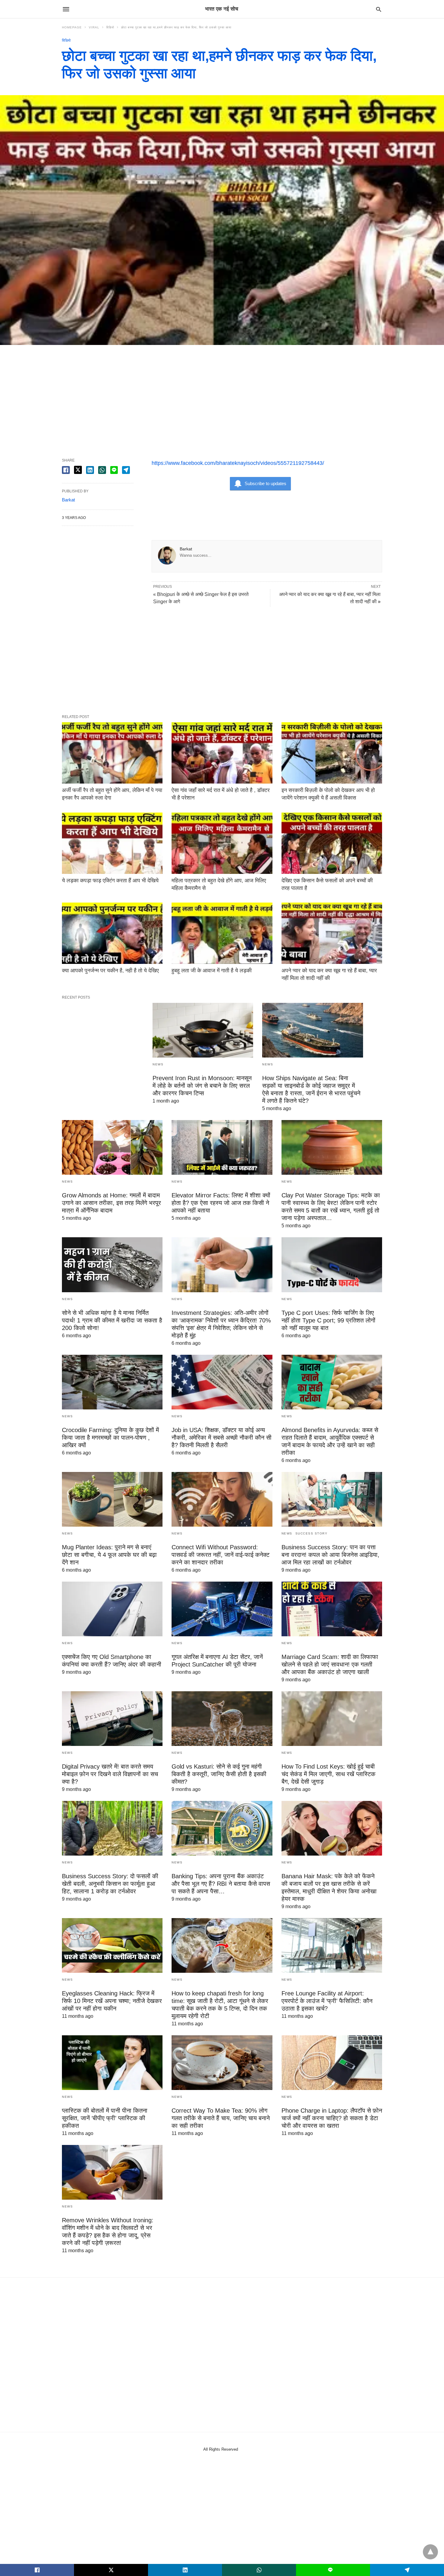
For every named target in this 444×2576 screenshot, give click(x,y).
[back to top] (430, 2552)
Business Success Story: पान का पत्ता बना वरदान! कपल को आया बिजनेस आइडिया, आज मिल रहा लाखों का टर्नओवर (330, 1555)
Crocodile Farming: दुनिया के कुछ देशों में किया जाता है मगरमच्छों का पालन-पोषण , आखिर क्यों (110, 1438)
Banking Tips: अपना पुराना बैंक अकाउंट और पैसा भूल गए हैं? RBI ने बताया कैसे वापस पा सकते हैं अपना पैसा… (221, 1884)
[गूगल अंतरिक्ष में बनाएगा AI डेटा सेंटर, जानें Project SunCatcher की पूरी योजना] (222, 1609)
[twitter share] (78, 470)
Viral (94, 27)
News (158, 1064)
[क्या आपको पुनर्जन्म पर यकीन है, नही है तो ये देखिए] (112, 933)
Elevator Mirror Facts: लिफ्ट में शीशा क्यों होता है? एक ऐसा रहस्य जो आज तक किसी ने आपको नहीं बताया (221, 1203)
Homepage (72, 27)
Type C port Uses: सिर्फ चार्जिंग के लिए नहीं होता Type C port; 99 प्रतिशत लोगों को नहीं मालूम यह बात (328, 1320)
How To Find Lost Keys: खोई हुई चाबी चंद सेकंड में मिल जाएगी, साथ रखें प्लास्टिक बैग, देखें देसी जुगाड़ (328, 1774)
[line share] (114, 470)
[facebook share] (66, 470)
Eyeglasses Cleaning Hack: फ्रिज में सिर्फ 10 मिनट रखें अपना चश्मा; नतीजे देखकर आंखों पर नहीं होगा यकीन (112, 2001)
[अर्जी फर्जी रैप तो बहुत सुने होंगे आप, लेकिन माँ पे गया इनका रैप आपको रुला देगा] (112, 753)
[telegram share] (126, 470)
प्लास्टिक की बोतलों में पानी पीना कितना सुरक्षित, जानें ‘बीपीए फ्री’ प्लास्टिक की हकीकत (105, 2118)
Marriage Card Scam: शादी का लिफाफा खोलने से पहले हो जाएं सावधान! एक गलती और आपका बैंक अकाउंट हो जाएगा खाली (330, 1664)
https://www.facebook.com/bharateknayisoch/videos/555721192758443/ (238, 463)
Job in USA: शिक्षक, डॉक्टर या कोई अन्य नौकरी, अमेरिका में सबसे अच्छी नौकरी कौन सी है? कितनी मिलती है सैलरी (222, 1438)
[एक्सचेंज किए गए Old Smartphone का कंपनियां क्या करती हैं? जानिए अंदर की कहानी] (112, 1609)
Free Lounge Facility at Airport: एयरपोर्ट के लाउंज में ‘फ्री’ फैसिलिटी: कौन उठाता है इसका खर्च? (327, 2001)
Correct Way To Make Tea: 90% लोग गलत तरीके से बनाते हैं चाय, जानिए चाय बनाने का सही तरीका (221, 2118)
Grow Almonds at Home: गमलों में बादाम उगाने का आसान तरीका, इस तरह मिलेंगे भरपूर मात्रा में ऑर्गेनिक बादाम (111, 1203)
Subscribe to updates (265, 483)
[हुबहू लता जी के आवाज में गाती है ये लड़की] (222, 933)
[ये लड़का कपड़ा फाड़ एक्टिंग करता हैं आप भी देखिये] (112, 843)
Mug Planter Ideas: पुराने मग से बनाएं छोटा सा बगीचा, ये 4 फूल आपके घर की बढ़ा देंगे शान (109, 1555)
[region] (222, 396)
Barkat (186, 549)
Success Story (312, 1533)
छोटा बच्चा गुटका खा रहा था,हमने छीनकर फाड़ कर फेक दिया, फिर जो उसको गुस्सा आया (176, 27)
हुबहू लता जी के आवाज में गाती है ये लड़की (212, 971)
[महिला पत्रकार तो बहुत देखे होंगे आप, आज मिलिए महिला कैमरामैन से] (222, 843)
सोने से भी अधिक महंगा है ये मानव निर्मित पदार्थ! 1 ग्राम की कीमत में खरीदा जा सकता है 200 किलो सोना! (112, 1320)
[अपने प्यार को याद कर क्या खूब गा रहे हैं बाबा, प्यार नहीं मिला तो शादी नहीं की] (332, 933)
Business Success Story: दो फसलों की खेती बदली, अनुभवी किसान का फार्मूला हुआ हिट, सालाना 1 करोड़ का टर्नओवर (110, 1884)
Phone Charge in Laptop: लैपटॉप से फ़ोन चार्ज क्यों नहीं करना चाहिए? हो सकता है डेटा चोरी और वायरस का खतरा (332, 2118)
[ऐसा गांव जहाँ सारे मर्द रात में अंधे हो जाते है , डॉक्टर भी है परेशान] (222, 753)
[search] (379, 9)
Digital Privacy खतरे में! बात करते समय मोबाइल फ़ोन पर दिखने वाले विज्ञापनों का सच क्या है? (110, 1774)
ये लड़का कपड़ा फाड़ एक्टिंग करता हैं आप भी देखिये (110, 881)
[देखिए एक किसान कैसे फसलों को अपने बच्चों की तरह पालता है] (332, 843)
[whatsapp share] (102, 470)
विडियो (110, 27)
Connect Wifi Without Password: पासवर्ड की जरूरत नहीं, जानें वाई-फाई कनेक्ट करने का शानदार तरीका (220, 1555)
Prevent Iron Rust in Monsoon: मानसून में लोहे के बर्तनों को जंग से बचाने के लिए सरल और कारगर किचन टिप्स (202, 1086)
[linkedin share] (90, 470)
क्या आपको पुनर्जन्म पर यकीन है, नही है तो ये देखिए (110, 971)
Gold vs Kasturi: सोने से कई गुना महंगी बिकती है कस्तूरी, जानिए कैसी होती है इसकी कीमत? (219, 1774)
